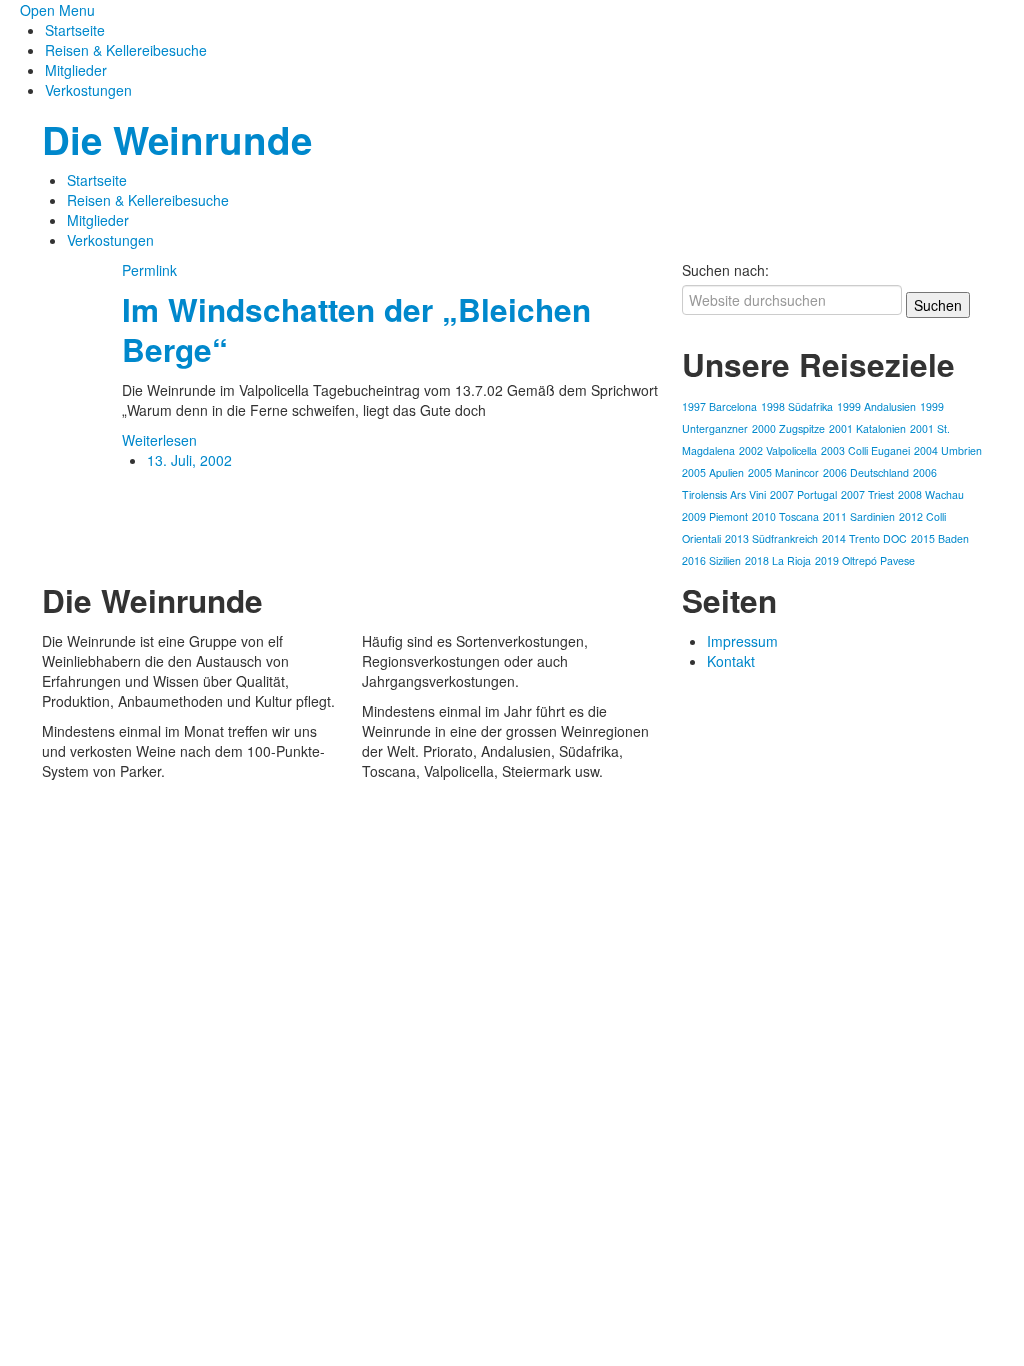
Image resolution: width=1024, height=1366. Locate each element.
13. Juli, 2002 (189, 460)
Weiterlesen (159, 440)
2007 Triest (867, 494)
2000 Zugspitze (788, 428)
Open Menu (57, 10)
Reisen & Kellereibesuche (126, 50)
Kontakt (731, 661)
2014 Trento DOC (864, 538)
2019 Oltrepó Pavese (865, 560)
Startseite (75, 30)
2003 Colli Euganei (865, 450)
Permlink (149, 270)
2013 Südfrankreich (771, 538)
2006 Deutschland (866, 472)
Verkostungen (88, 90)
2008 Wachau (931, 494)
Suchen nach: (725, 270)
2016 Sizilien (711, 560)
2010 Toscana (785, 516)
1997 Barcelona (719, 406)
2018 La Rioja (778, 560)
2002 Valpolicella (778, 450)
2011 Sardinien (859, 516)
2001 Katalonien (867, 428)
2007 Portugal (803, 494)
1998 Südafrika (797, 406)
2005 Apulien (713, 472)
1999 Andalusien (876, 406)
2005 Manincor (783, 472)
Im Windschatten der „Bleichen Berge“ (356, 329)
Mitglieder (76, 70)
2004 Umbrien (948, 450)
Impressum (742, 641)
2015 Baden (940, 538)
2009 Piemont (715, 516)
